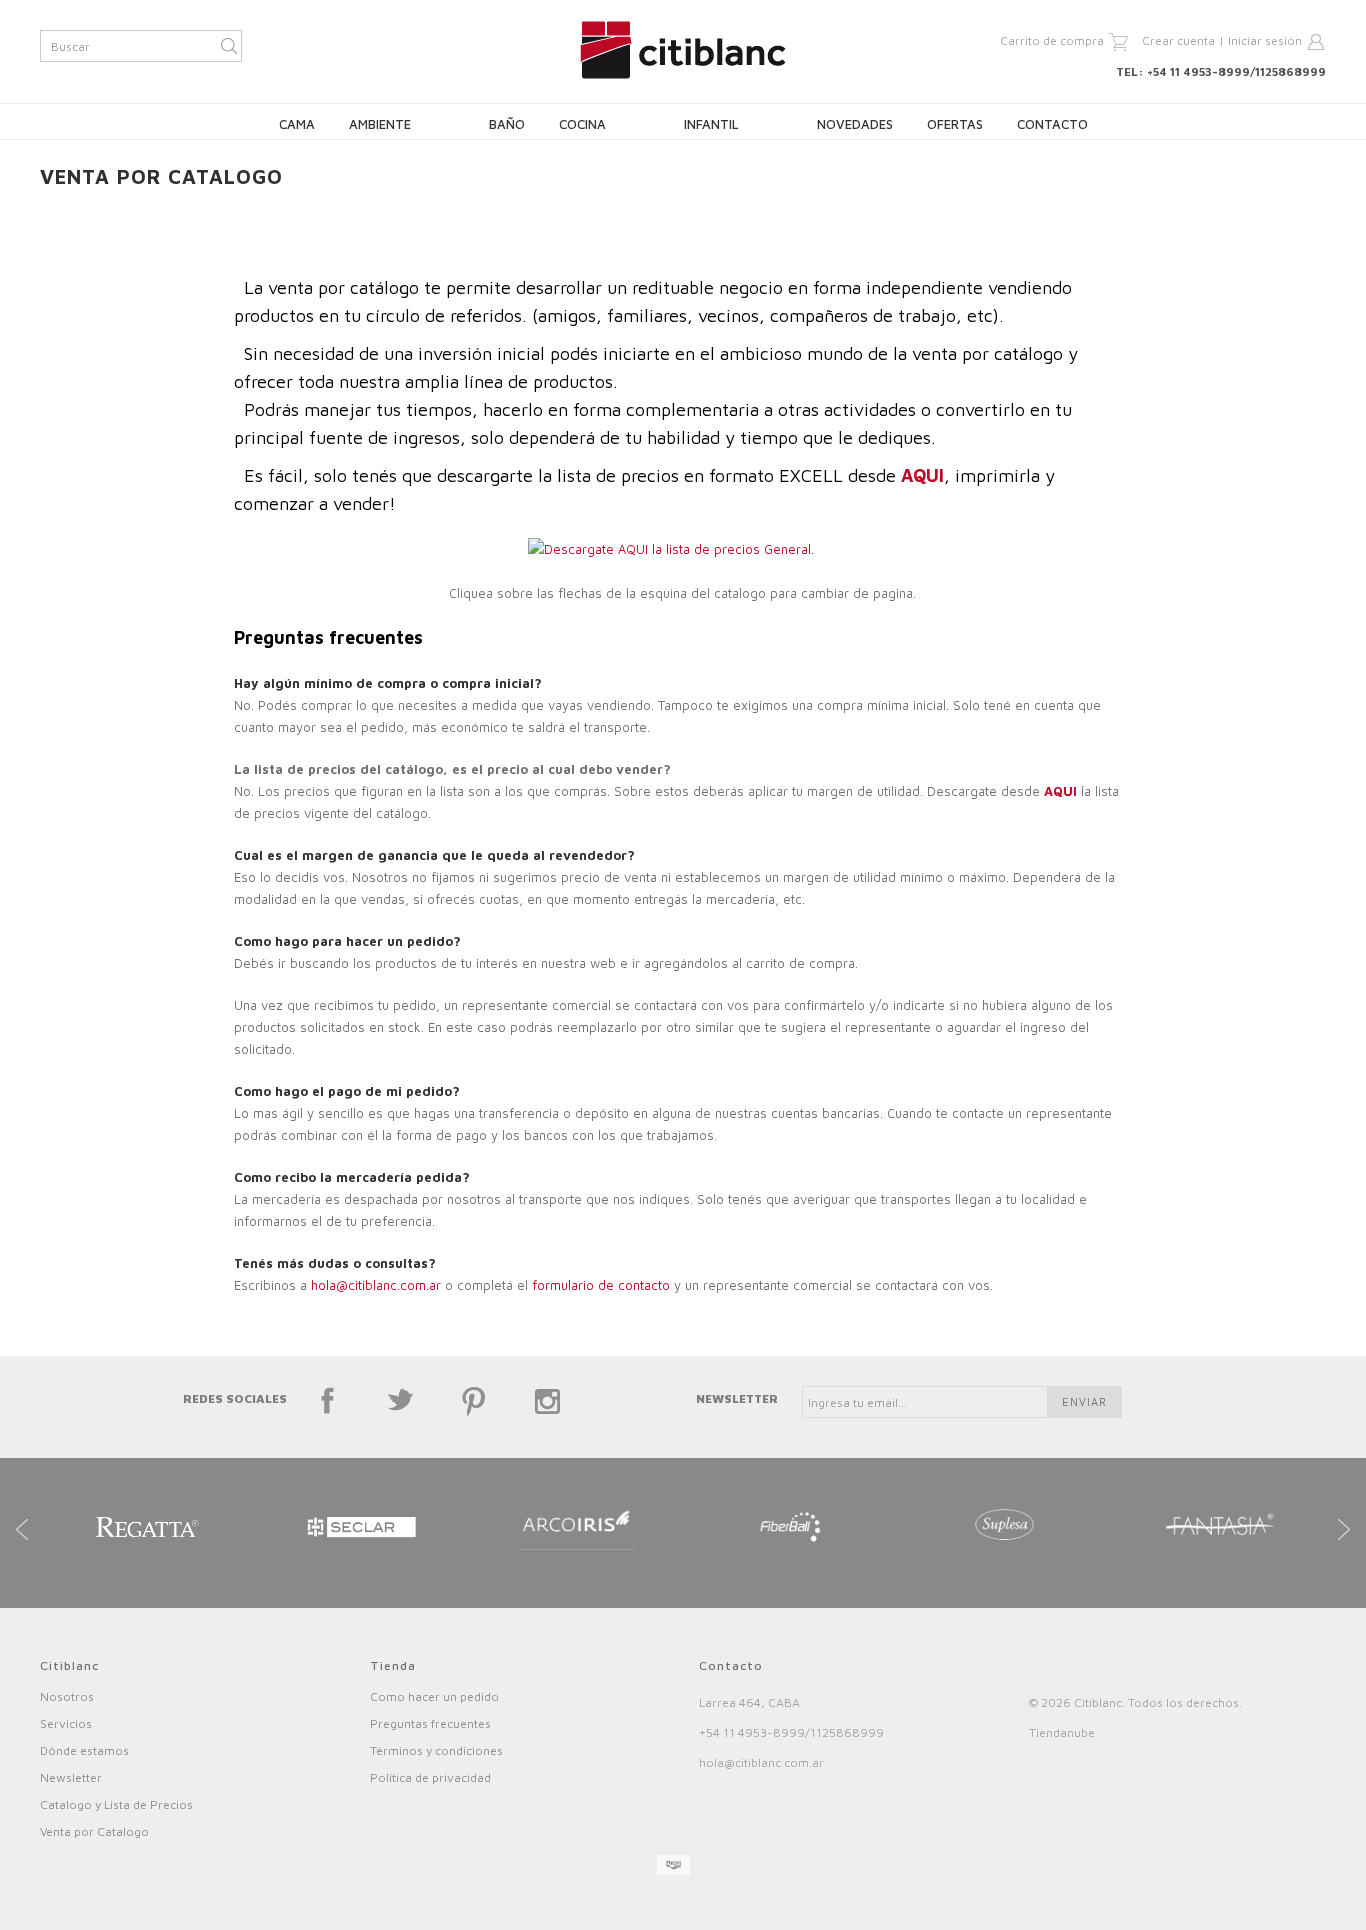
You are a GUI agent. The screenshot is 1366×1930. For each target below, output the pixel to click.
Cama (297, 124)
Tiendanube (1062, 1732)
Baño (507, 124)
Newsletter (71, 1777)
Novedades (855, 124)
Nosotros (67, 1696)
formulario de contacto (603, 1285)
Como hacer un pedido (434, 1696)
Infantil (711, 124)
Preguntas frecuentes (430, 1723)
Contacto (1052, 124)
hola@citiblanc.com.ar (376, 1285)
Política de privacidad (430, 1777)
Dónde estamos (84, 1750)
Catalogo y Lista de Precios (116, 1804)
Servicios (66, 1723)
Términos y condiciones (436, 1750)
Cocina (582, 124)
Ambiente (380, 124)
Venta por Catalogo (94, 1831)
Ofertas (955, 124)
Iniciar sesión (1265, 40)
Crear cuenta (1178, 40)
